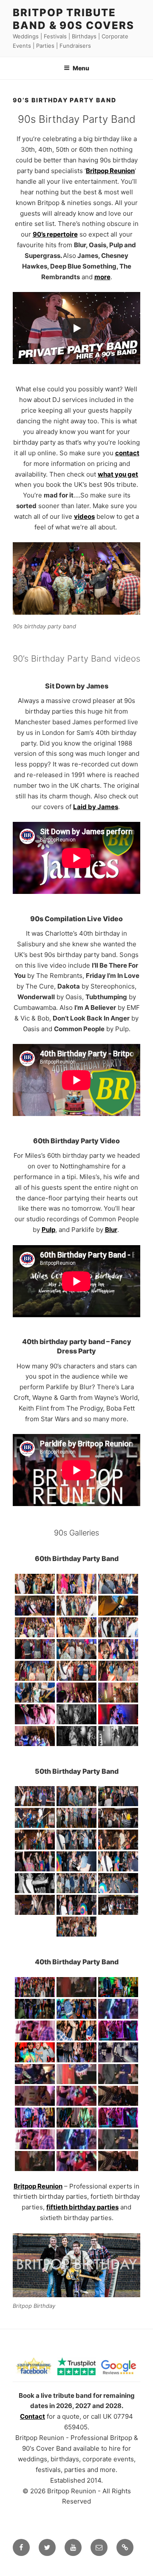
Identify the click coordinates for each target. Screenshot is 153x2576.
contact (127, 453)
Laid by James (96, 807)
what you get (118, 474)
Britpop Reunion (110, 171)
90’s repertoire (55, 234)
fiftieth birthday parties (82, 2207)
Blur (111, 1230)
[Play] (76, 328)
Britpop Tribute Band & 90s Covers (74, 19)
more (102, 277)
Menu (81, 68)
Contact (33, 2416)
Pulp (48, 1230)
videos (84, 516)
